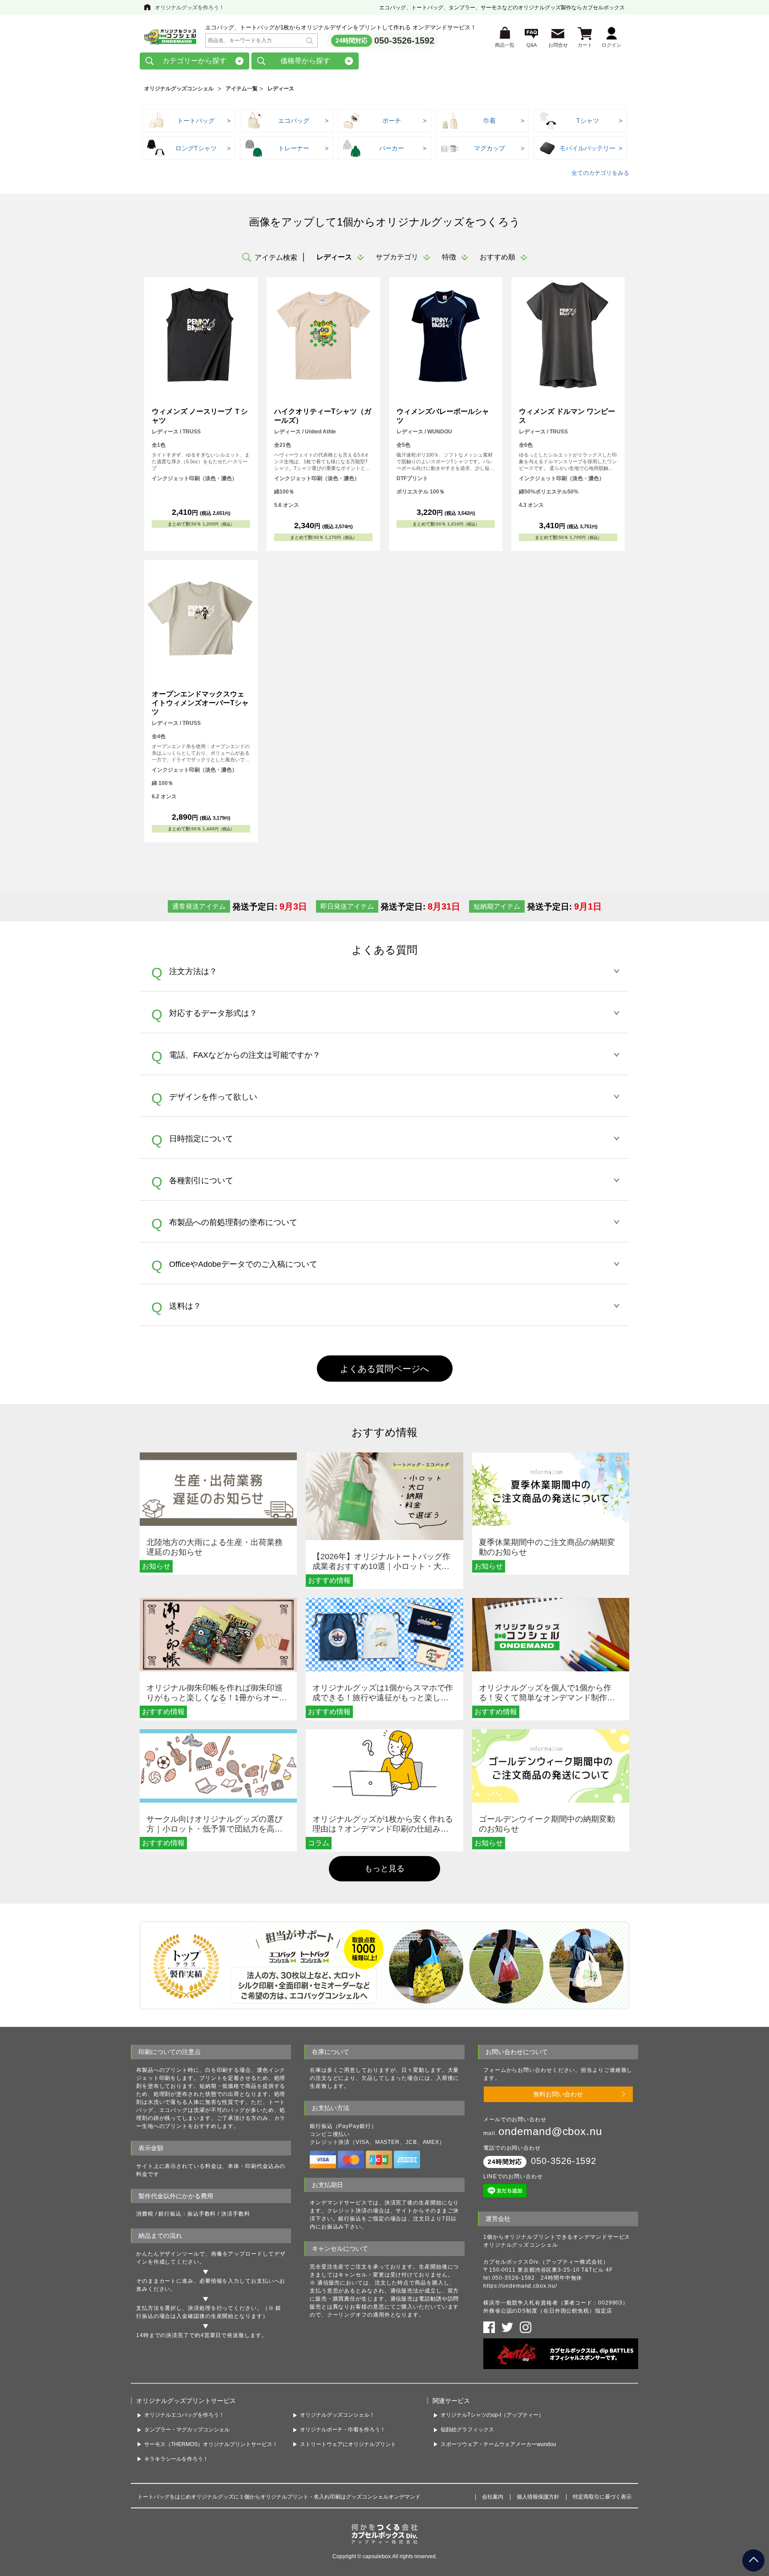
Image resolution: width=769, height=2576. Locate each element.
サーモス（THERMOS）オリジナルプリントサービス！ (211, 2444)
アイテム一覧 (242, 89)
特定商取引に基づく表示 (602, 2497)
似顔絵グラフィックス (467, 2430)
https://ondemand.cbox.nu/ (520, 2286)
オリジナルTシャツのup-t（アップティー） (492, 2415)
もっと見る (384, 1868)
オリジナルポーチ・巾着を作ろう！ (343, 2430)
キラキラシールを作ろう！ (176, 2459)
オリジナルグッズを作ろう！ (190, 8)
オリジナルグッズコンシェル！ (337, 2415)
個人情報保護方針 (538, 2497)
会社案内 (493, 2497)
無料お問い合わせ (558, 2094)
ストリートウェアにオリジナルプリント (348, 2444)
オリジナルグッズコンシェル (179, 89)
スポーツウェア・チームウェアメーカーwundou (498, 2444)
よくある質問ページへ (384, 1369)
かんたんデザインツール (168, 2254)
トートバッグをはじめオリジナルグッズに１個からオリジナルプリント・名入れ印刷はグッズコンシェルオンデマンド (279, 2497)
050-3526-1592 (404, 40)
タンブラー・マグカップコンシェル (187, 2430)
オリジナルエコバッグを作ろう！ (184, 2415)
